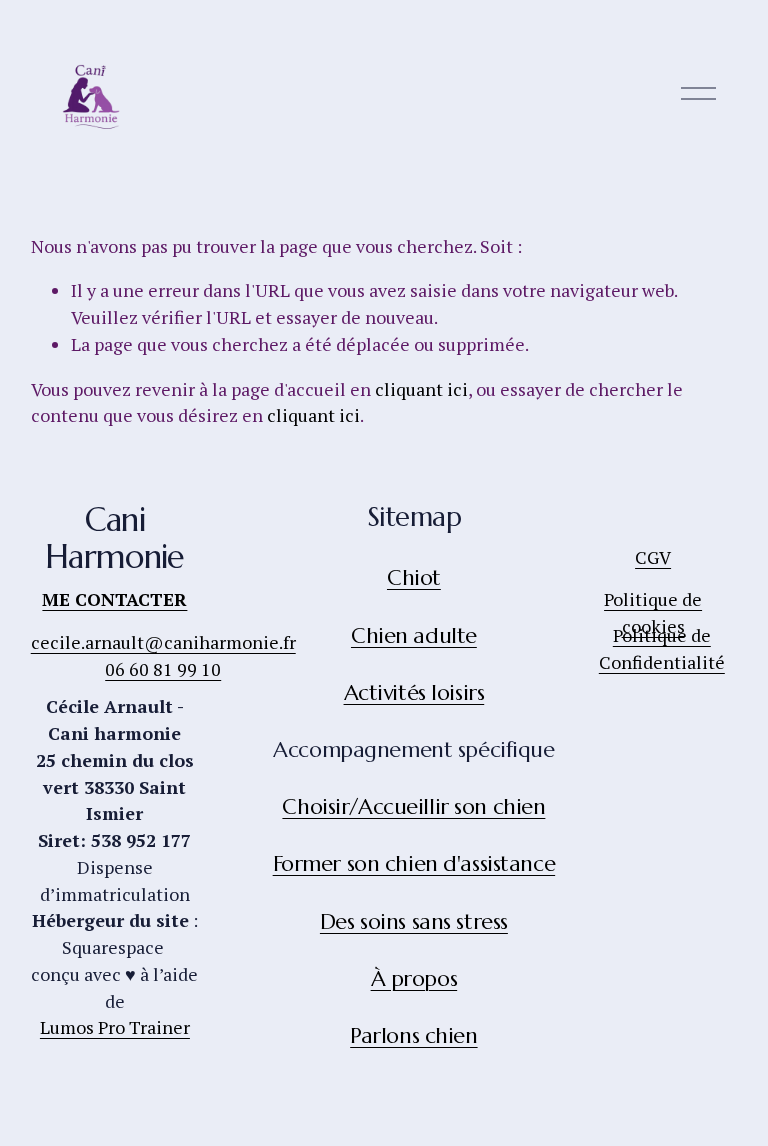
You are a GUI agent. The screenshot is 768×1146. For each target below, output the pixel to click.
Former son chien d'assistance (414, 863)
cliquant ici (421, 389)
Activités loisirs (414, 692)
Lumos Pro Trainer (115, 1027)
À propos (414, 978)
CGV (653, 557)
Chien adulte (414, 635)
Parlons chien (413, 1035)
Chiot (414, 577)
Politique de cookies (653, 612)
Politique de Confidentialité (662, 648)
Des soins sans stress (414, 921)
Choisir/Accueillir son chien (413, 806)
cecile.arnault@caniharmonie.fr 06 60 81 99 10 (163, 655)
